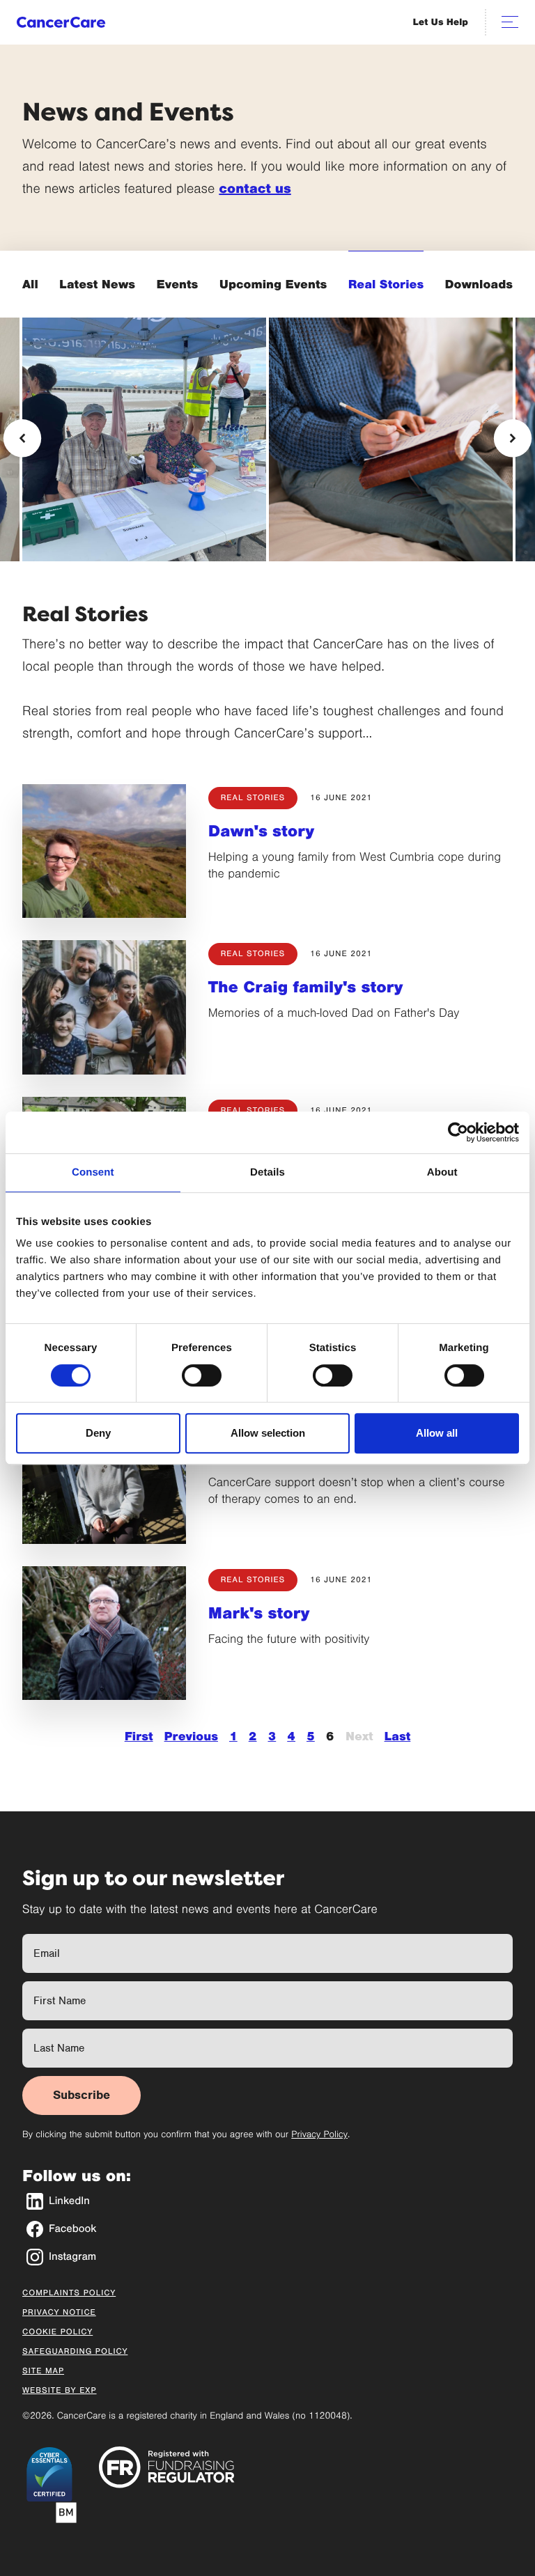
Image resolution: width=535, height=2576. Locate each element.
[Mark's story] (104, 1633)
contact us (255, 189)
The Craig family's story (306, 988)
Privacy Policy (319, 2134)
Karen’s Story (330, 497)
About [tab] (442, 1172)
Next (359, 1736)
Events (177, 284)
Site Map (43, 2371)
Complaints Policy (69, 2293)
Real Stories (386, 284)
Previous (191, 1736)
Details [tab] (267, 1172)
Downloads (479, 284)
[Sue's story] (104, 1477)
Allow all (437, 1433)
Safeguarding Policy (75, 2352)
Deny (98, 1433)
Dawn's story (262, 832)
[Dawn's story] (104, 851)
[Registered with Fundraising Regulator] (167, 2467)
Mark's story (259, 1614)
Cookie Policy (57, 2332)
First (139, 1736)
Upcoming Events (273, 284)
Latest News (97, 284)
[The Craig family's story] (104, 1007)
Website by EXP (60, 2391)
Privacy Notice (59, 2313)
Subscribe (82, 2095)
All (30, 284)
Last (398, 1736)
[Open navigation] (510, 22)
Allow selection (268, 1433)
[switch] (202, 1375)
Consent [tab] (93, 1172)
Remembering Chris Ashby (127, 497)
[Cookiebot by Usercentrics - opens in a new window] (458, 1132)
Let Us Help (441, 22)
